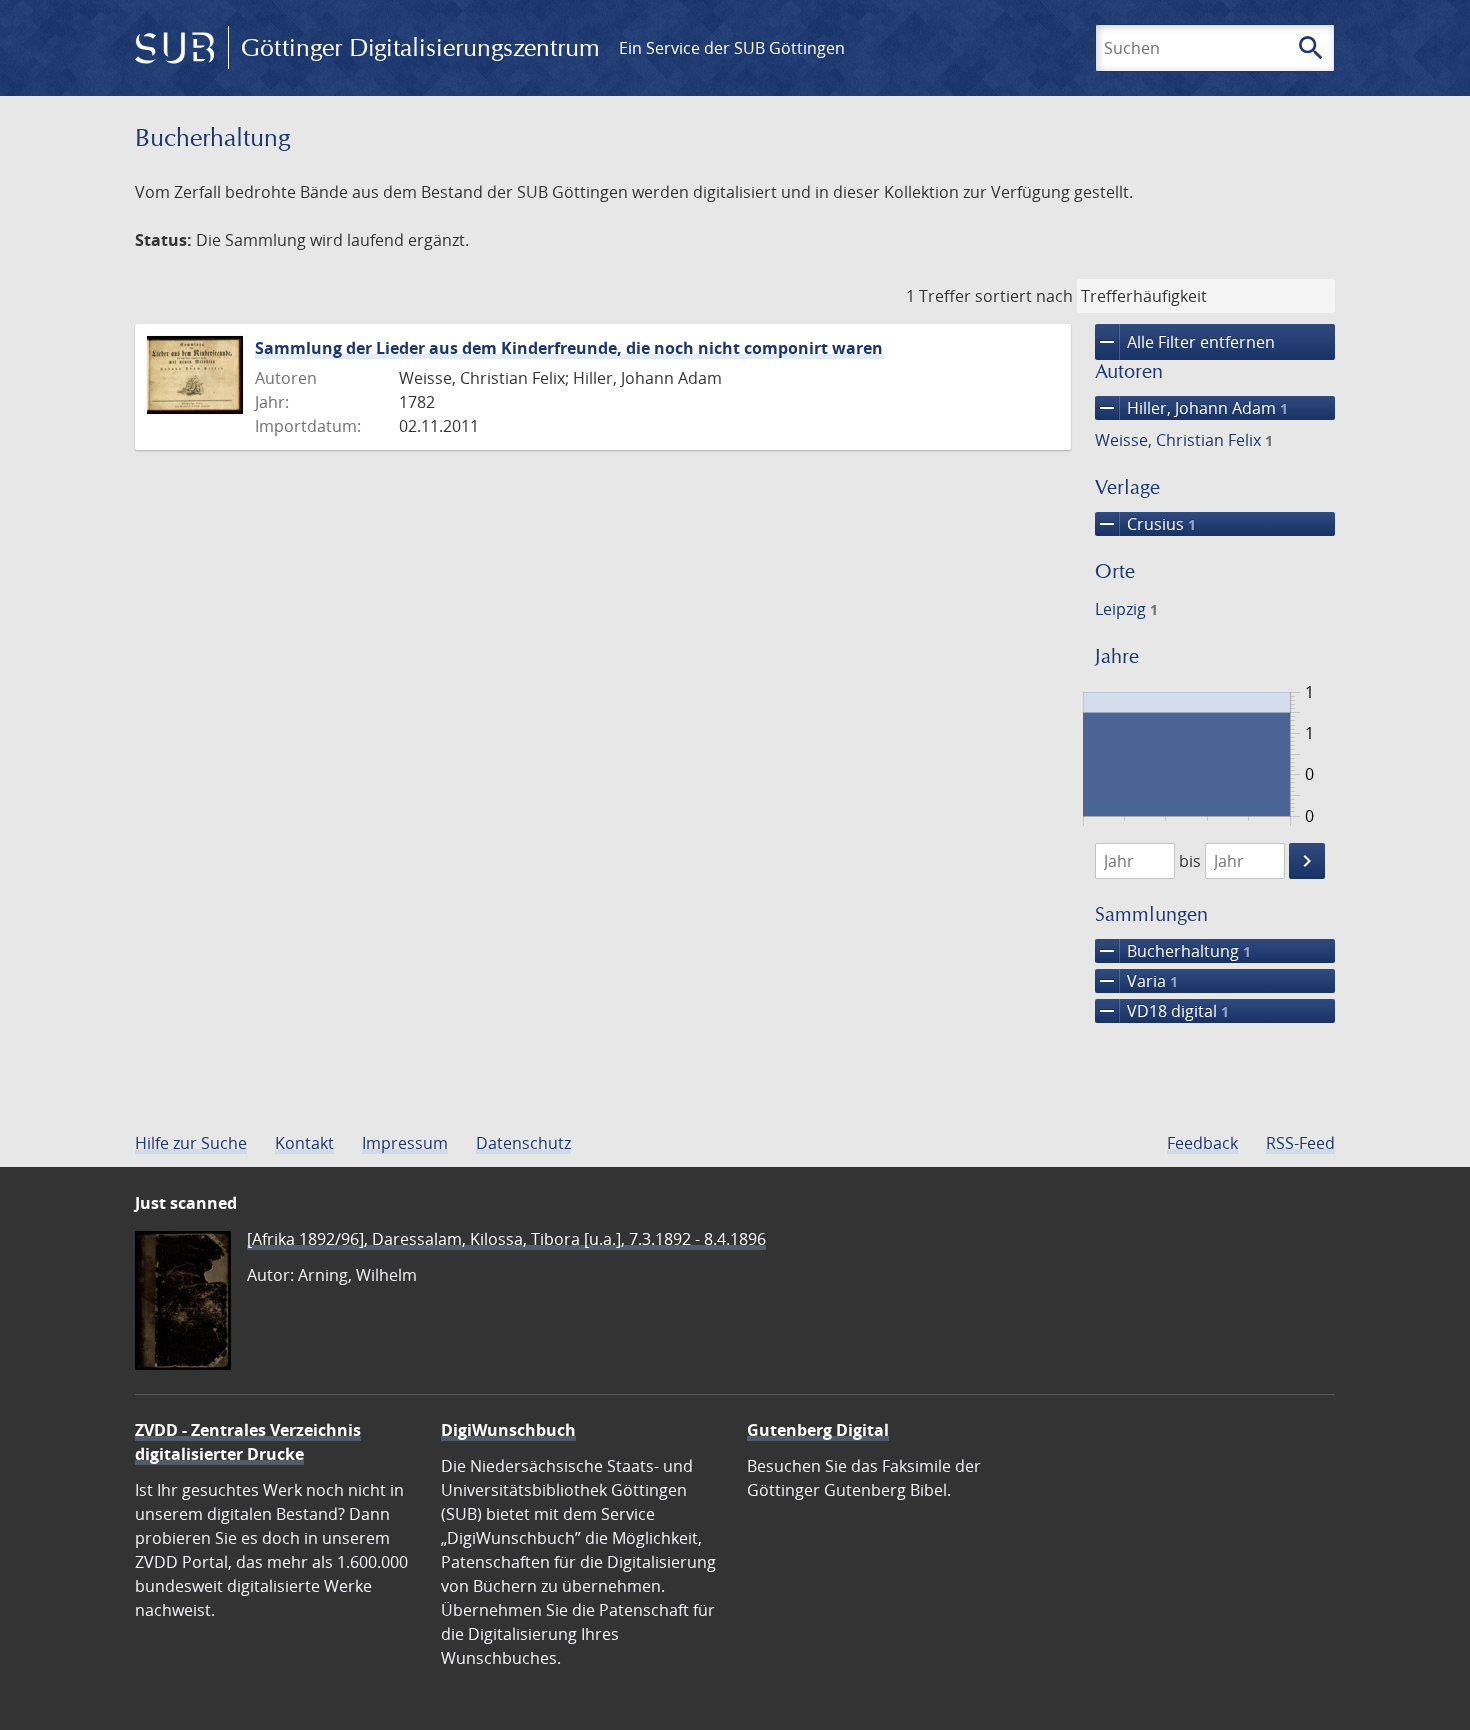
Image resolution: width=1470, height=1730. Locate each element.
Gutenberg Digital (818, 1430)
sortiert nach (1024, 296)
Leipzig (1126, 609)
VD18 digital (1162, 1011)
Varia (1136, 981)
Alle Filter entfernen (1185, 342)
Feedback (1202, 1143)
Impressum (405, 1143)
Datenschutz (523, 1143)
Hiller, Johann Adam (1191, 408)
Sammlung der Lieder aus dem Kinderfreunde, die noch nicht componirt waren (569, 348)
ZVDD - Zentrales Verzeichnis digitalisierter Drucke (248, 1442)
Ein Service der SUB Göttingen (732, 48)
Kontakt (304, 1143)
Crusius (1145, 524)
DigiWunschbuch (508, 1430)
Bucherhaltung (1173, 951)
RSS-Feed (1300, 1143)
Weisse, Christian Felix (1184, 440)
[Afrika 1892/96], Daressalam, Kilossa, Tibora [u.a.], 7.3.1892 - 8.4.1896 (506, 1239)
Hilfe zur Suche (191, 1143)
